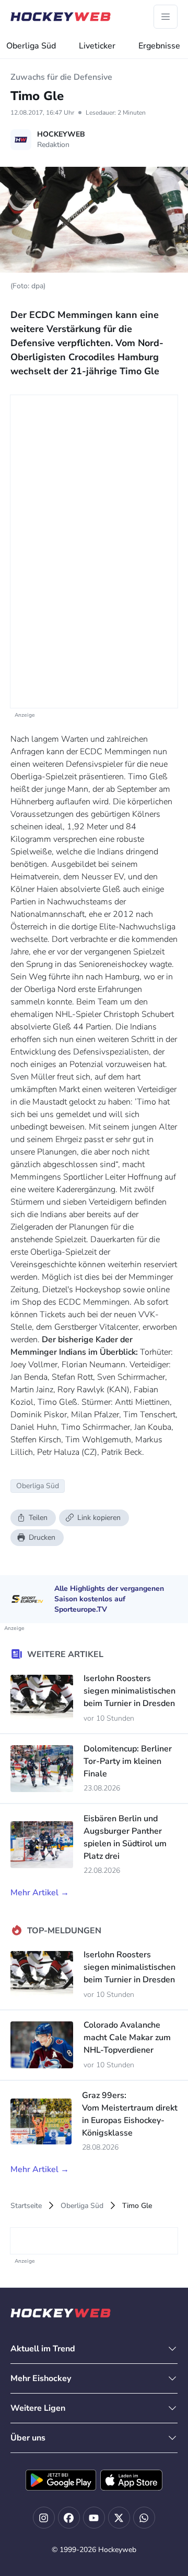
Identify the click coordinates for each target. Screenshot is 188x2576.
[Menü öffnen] (166, 17)
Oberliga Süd (31, 46)
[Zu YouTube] (94, 2518)
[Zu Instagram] (44, 2518)
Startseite (26, 2206)
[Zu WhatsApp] (144, 2518)
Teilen (38, 1518)
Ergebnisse (159, 46)
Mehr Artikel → (40, 1893)
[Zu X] (119, 2518)
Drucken (42, 1537)
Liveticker (97, 46)
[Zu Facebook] (69, 2518)
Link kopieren (99, 1518)
